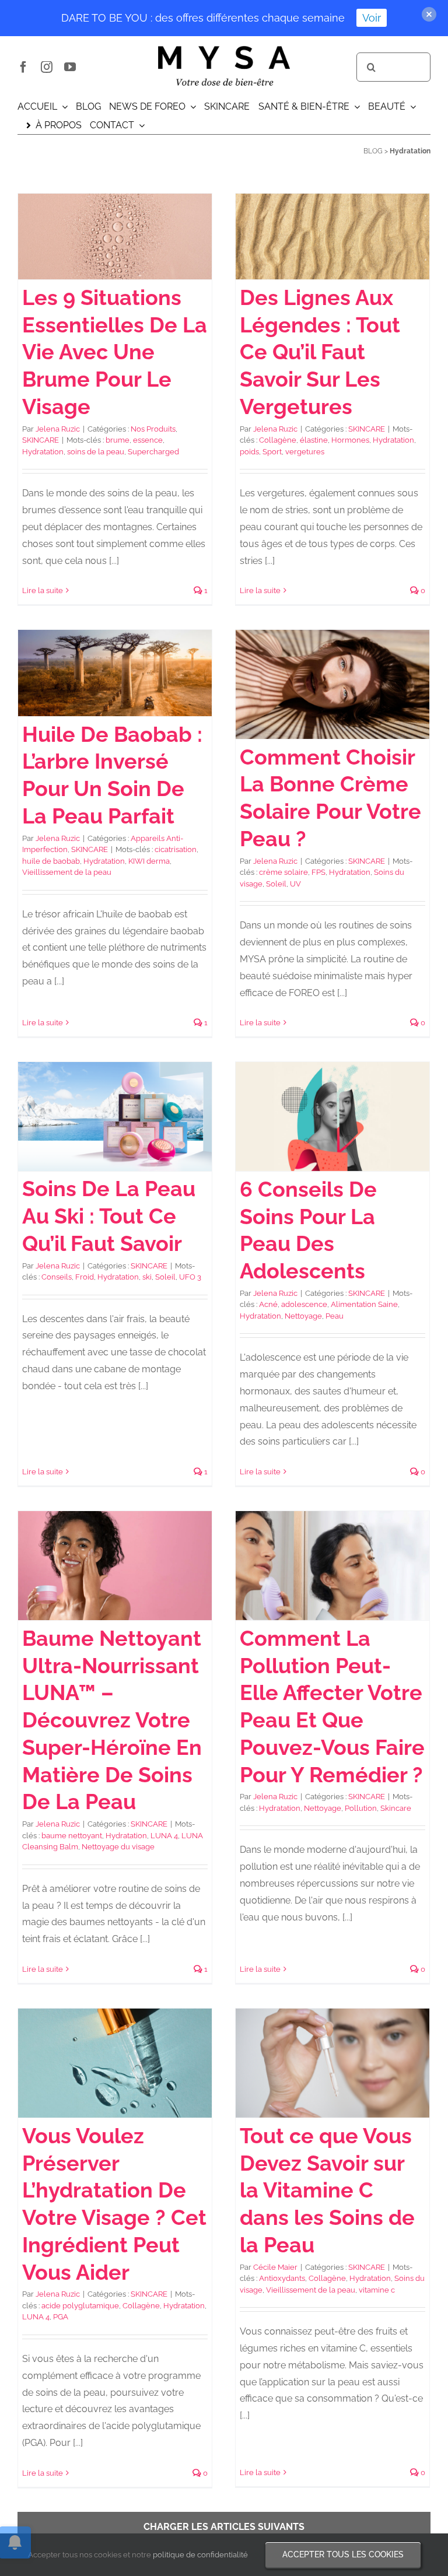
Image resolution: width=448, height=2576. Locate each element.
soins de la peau (96, 452)
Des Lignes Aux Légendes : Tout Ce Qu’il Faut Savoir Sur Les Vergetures (320, 352)
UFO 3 (190, 1277)
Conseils (57, 1277)
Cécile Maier (275, 2267)
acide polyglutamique (80, 2306)
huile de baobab (51, 861)
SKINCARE (41, 440)
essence (148, 440)
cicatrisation (176, 849)
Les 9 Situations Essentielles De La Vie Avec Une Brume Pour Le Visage (115, 352)
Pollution (361, 1808)
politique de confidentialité (200, 2555)
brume (118, 440)
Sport (272, 452)
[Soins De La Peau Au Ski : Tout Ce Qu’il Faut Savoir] (115, 1116)
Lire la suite (43, 590)
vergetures (305, 452)
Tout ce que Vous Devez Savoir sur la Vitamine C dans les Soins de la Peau (327, 2190)
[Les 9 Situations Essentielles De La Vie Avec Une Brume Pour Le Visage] (115, 237)
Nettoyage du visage (118, 1847)
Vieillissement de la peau (67, 872)
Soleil (276, 884)
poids (249, 452)
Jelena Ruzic (58, 429)
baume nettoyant (72, 1836)
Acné (268, 1304)
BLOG (373, 151)
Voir (372, 18)
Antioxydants (282, 2278)
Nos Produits (153, 429)
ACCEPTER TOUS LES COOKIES (343, 2554)
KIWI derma (149, 861)
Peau (335, 1316)
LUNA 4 (164, 1836)
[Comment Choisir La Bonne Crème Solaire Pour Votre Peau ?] (332, 684)
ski (147, 1277)
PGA (61, 2317)
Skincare (396, 1808)
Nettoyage (303, 1316)
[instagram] (47, 67)
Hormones (350, 440)
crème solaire (283, 872)
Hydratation (43, 452)
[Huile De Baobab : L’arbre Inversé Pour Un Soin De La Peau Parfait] (115, 673)
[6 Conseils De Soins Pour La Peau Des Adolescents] (332, 1117)
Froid (85, 1277)
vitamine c (377, 2290)
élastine (314, 440)
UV (295, 884)
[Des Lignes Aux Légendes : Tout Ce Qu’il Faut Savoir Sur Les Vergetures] (332, 237)
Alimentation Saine (364, 1304)
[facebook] (23, 67)
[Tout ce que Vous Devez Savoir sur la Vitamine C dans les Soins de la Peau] (332, 2063)
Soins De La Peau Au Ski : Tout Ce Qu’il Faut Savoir (109, 1216)
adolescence (304, 1304)
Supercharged (153, 452)
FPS (318, 872)
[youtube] (70, 67)
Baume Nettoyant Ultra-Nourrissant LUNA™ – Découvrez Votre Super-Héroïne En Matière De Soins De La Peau (112, 1720)
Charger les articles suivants (224, 2527)
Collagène (278, 440)
